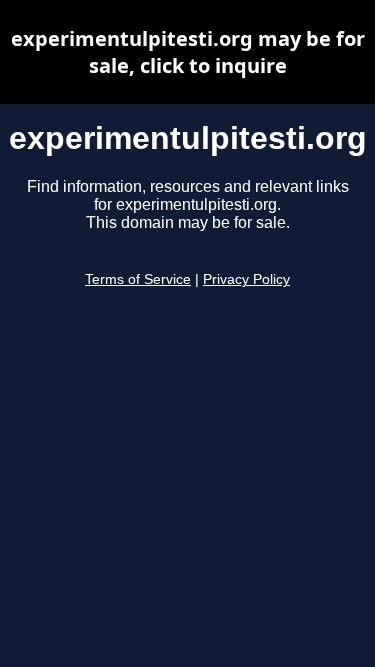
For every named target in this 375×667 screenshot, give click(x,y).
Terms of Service (138, 279)
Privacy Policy (246, 279)
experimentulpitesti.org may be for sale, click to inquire (188, 52)
